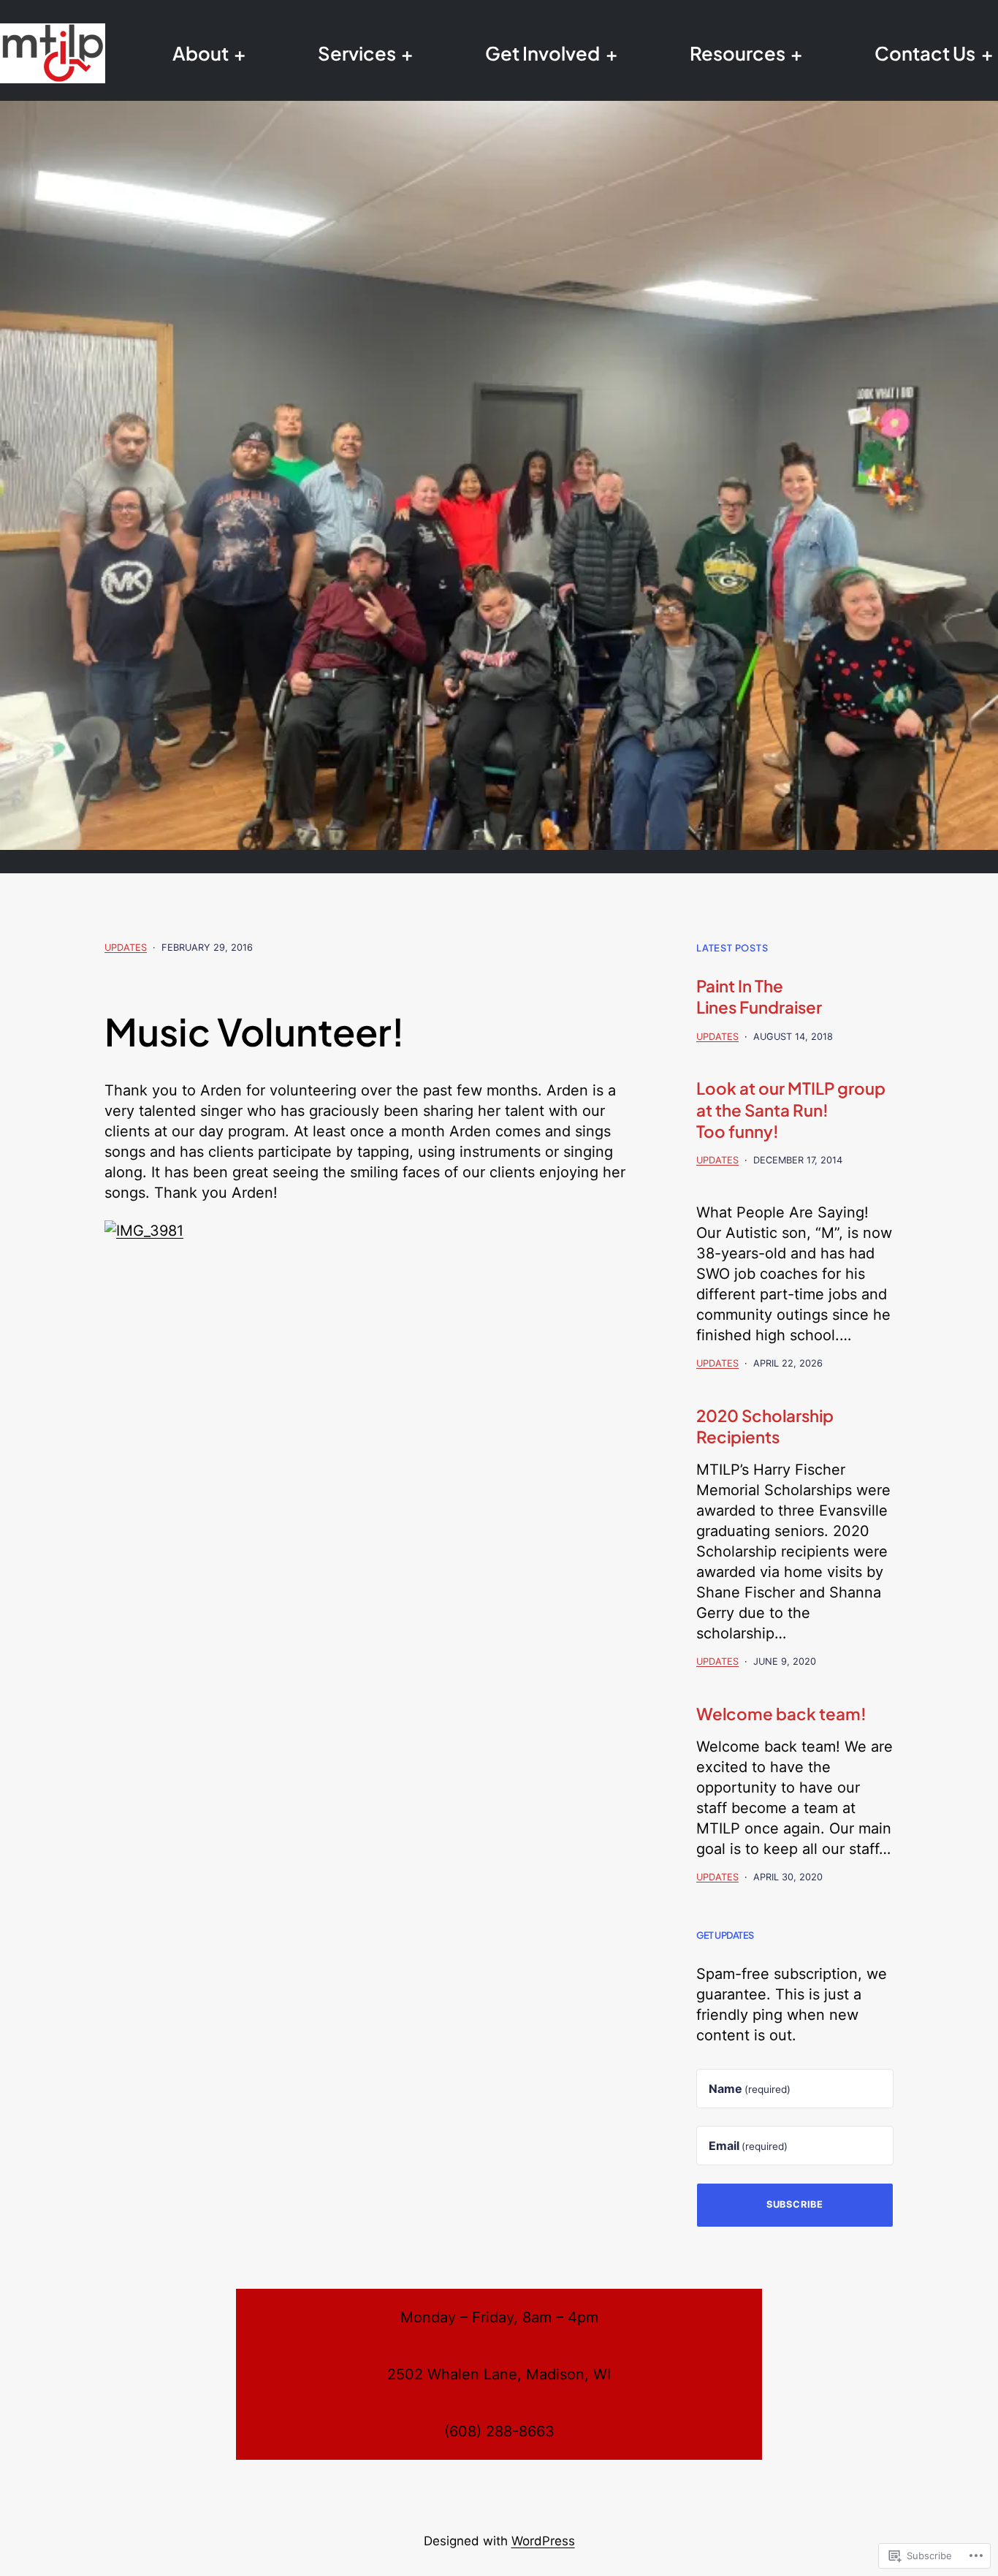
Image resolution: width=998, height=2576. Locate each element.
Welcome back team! (781, 1714)
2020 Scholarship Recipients (765, 1426)
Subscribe (795, 2204)
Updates (126, 947)
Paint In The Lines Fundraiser (759, 996)
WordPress (543, 2541)
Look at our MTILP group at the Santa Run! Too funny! (791, 1109)
